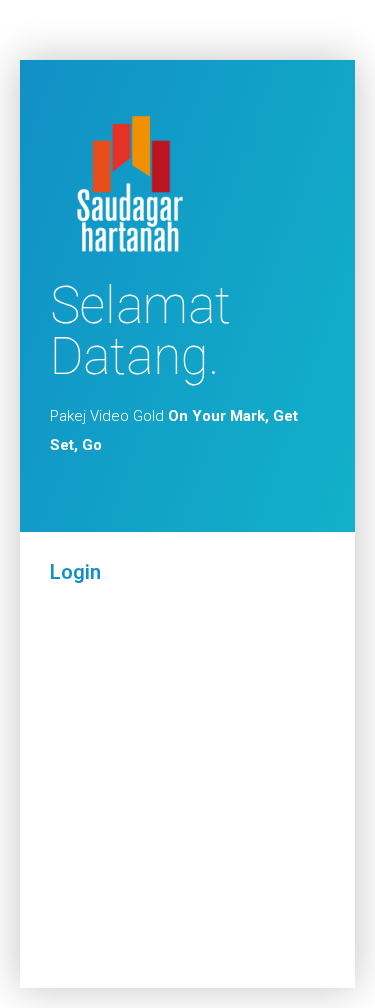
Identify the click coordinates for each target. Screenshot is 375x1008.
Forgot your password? (187, 916)
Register (259, 857)
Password (85, 713)
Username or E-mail (119, 628)
